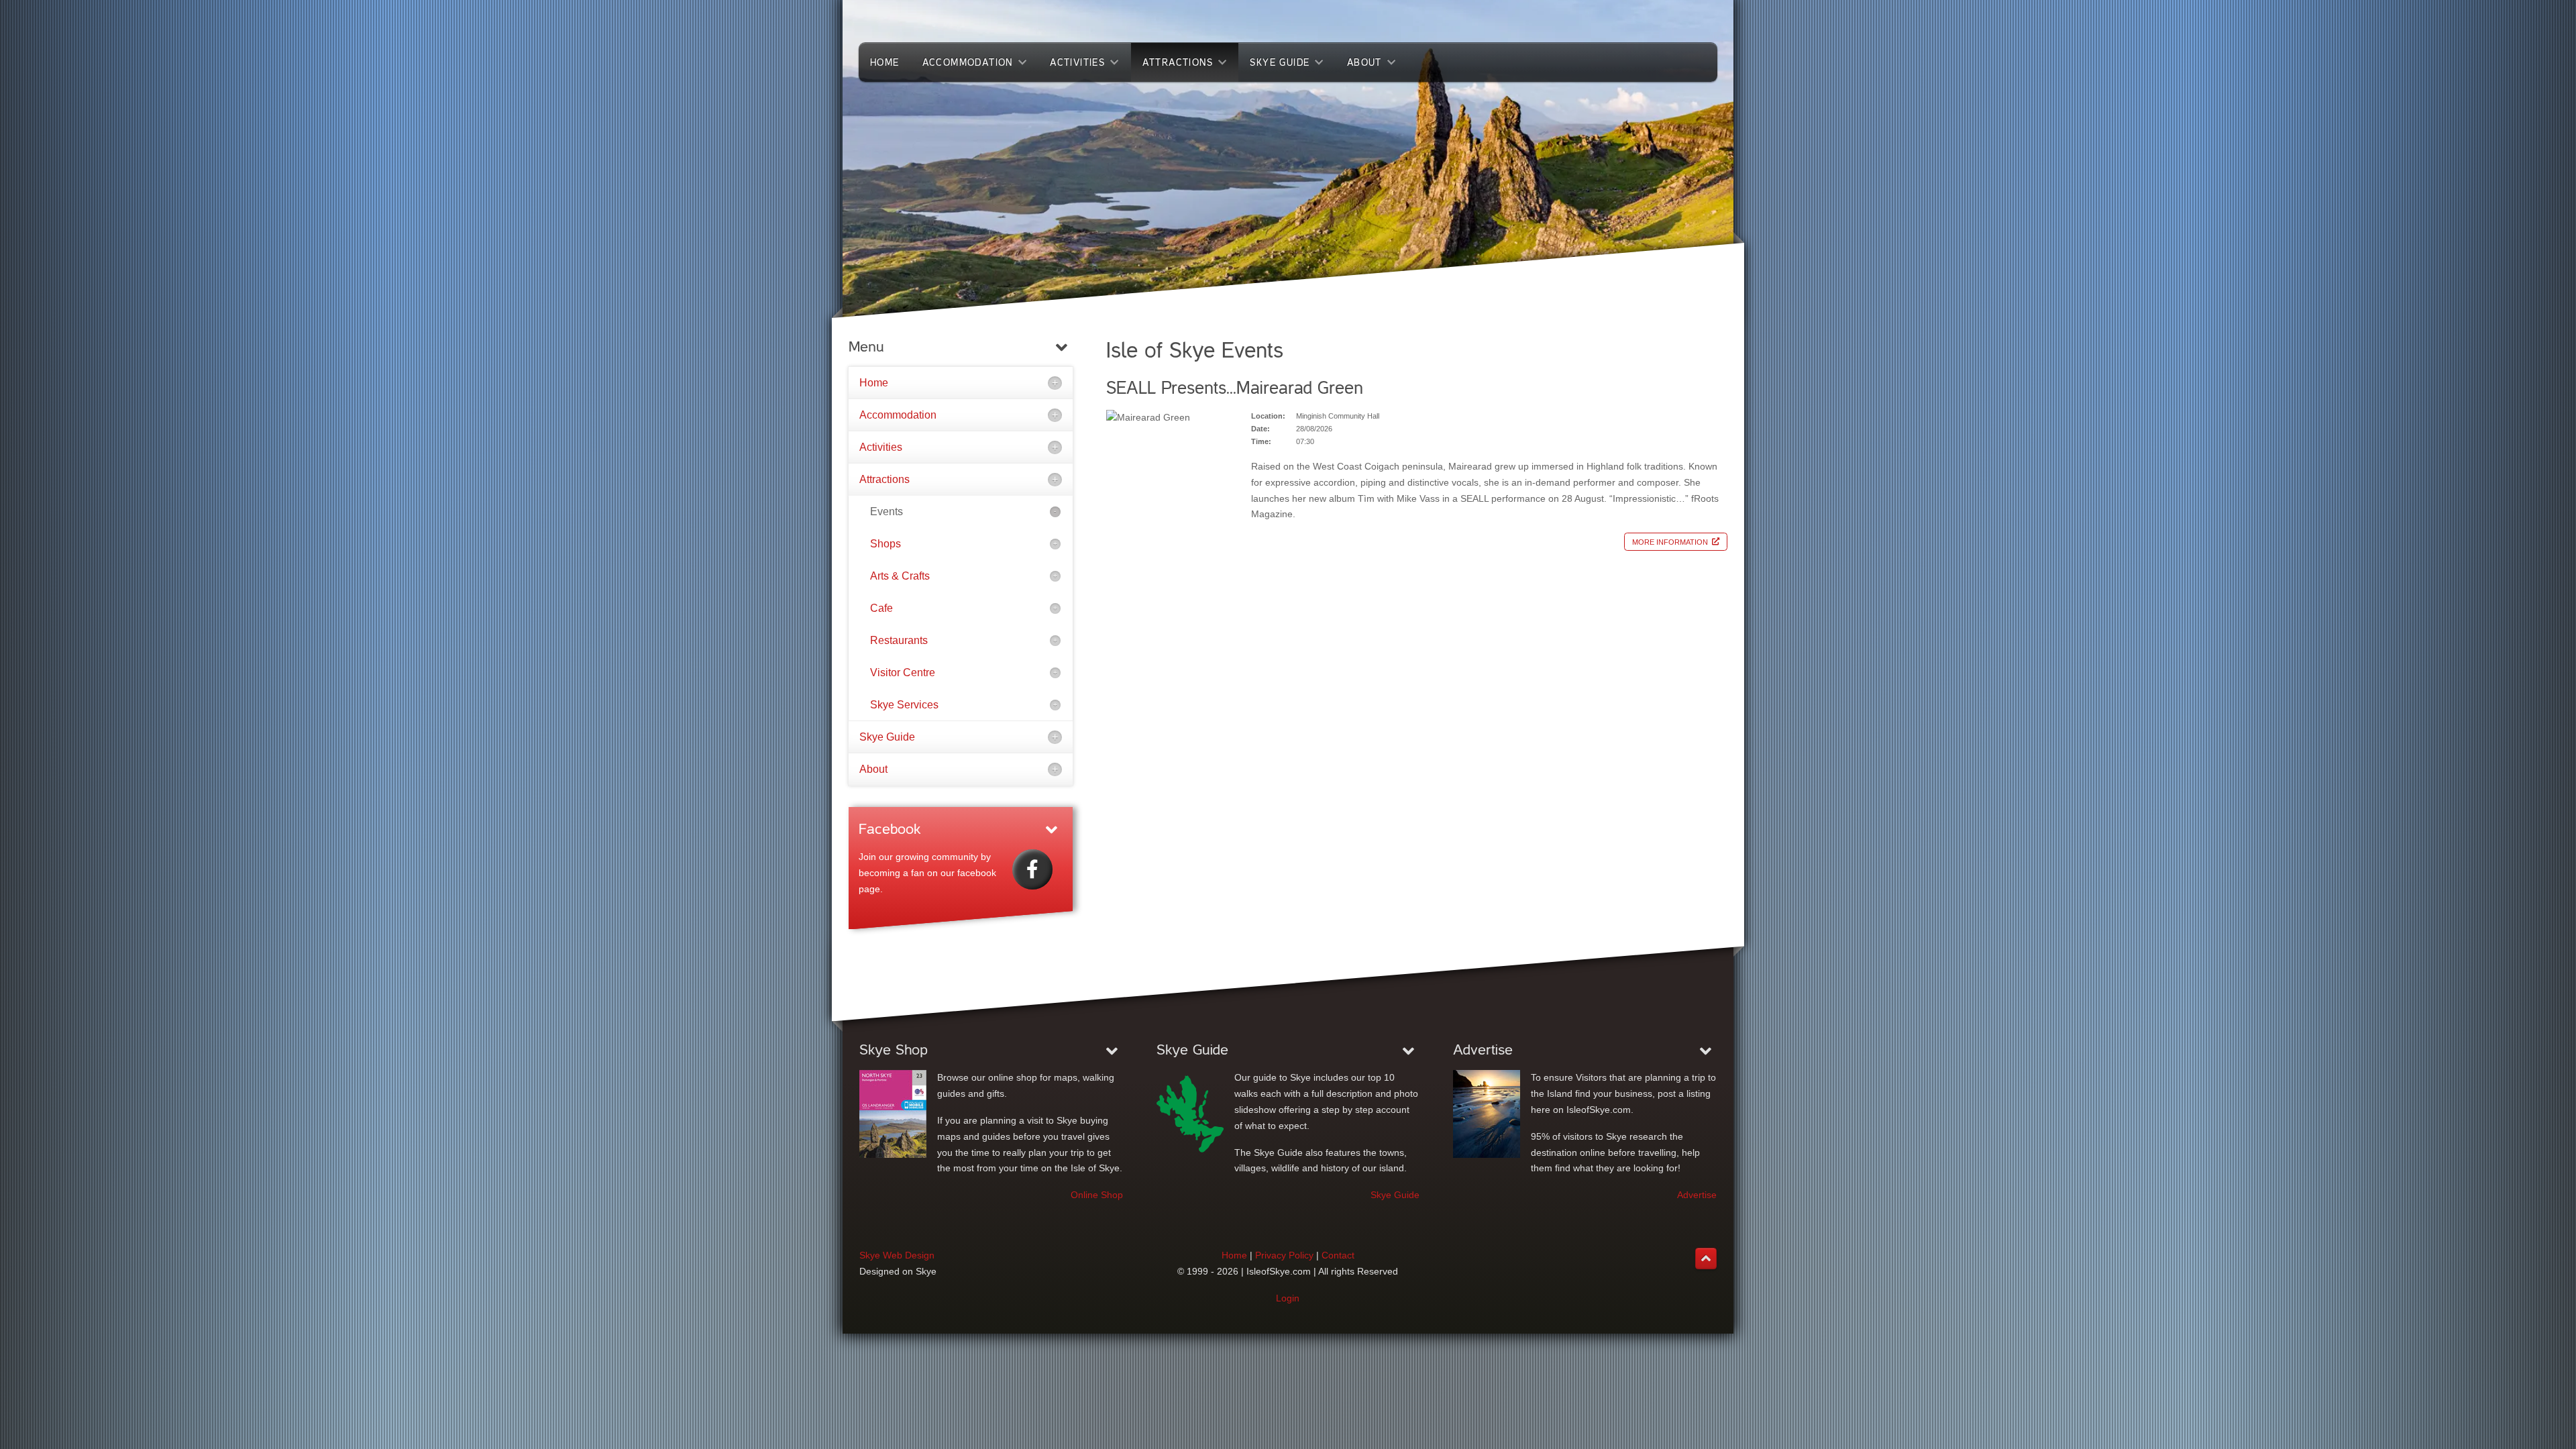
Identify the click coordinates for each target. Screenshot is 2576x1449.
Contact (1338, 1255)
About (873, 769)
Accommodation (898, 415)
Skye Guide (887, 737)
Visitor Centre (903, 673)
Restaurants (899, 640)
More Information (1670, 541)
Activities (881, 447)
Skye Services (904, 705)
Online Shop (1097, 1195)
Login (1288, 1298)
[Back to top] (1706, 1258)
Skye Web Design (897, 1255)
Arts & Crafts (900, 576)
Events (887, 512)
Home (874, 383)
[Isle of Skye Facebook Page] (1032, 869)
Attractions (884, 479)
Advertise (1697, 1195)
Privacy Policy (1284, 1255)
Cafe (881, 608)
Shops (885, 544)
